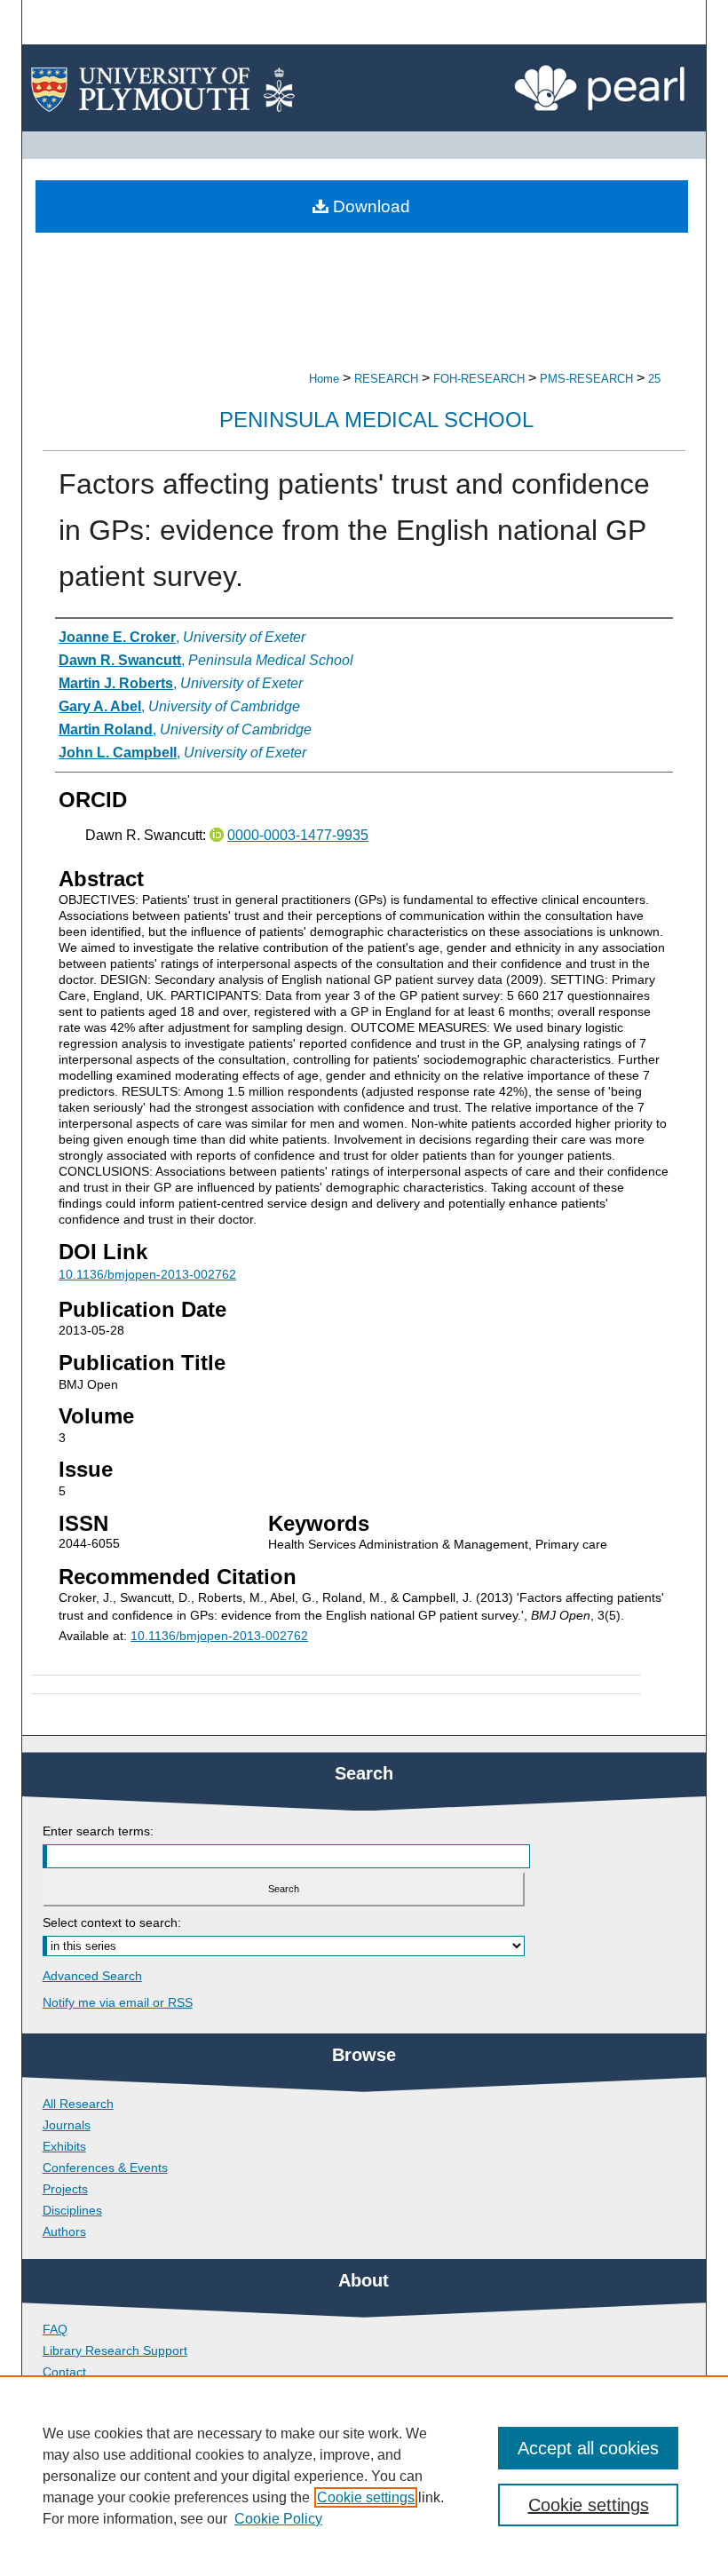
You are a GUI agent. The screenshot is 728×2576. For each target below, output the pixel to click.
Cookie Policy (278, 2519)
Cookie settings (366, 2497)
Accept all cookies (588, 2448)
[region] (364, 2476)
